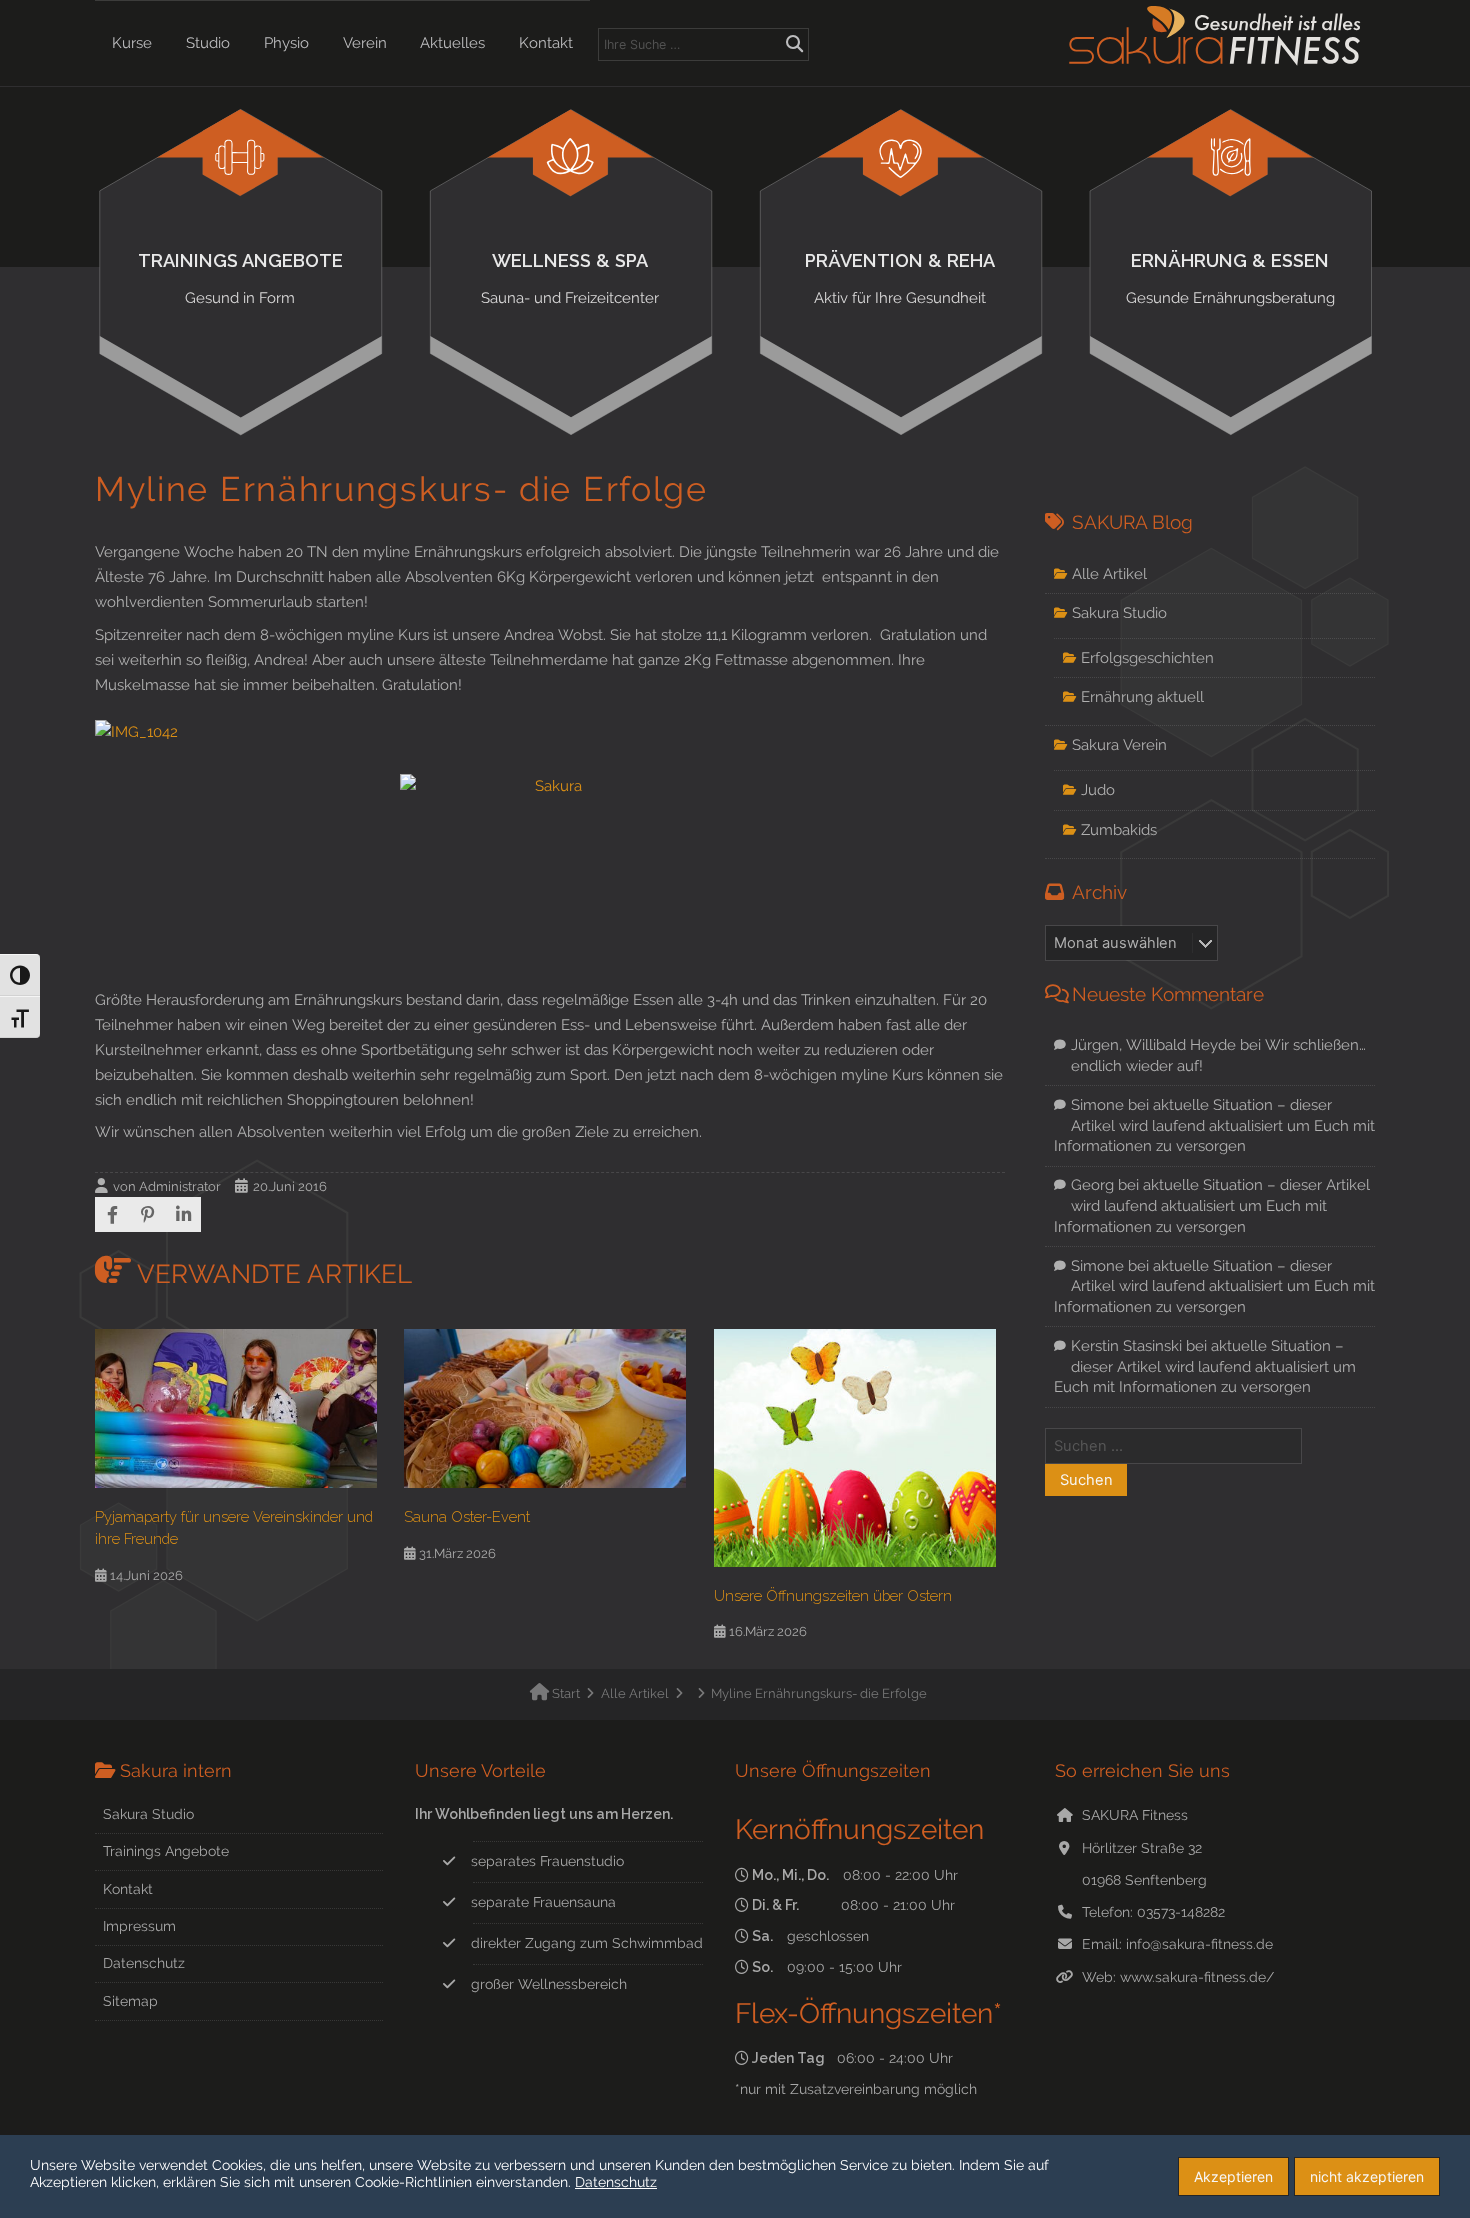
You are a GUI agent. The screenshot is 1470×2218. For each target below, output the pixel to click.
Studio (208, 43)
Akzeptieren (1233, 2176)
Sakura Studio (1119, 612)
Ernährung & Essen (1230, 278)
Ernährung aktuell (1142, 696)
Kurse (132, 43)
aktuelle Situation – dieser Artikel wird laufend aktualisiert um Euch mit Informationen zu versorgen (1214, 1125)
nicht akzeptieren (1367, 2176)
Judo (1098, 789)
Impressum (139, 1926)
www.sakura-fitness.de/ (1197, 1977)
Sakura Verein (1119, 744)
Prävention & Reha (900, 278)
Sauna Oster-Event (467, 1516)
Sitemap (130, 2001)
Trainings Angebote (240, 278)
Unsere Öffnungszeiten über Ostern (833, 1595)
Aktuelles (452, 43)
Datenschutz (144, 1963)
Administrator (180, 1186)
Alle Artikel (1109, 573)
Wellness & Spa (570, 278)
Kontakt (546, 43)
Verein (365, 43)
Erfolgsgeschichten (1147, 657)
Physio (286, 43)
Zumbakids (1119, 829)
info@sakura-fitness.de (1199, 1944)
